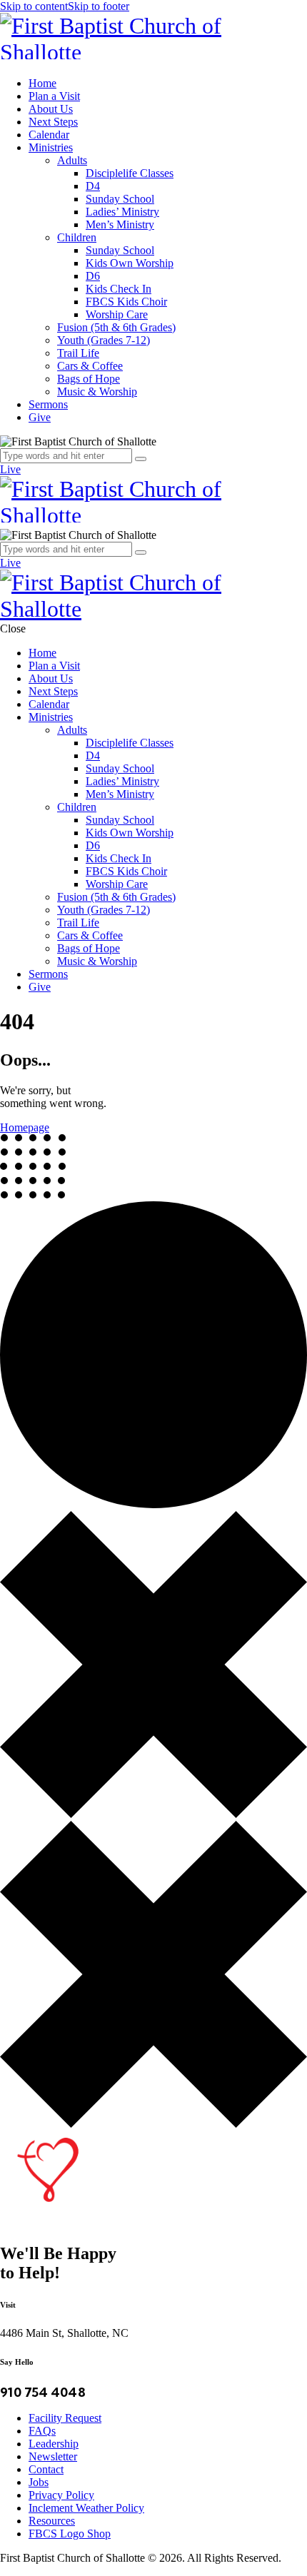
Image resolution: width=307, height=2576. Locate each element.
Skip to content (34, 6)
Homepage (25, 1127)
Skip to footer (99, 6)
